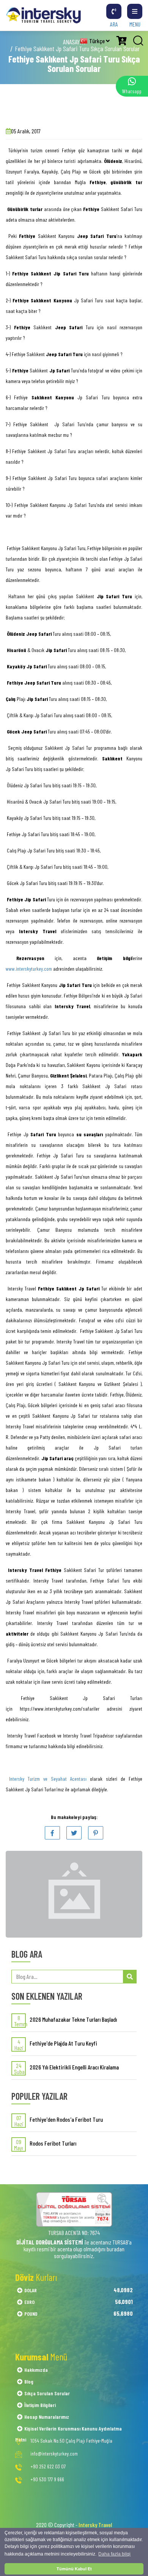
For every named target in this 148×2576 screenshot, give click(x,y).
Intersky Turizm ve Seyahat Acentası (50, 1779)
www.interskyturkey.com (29, 969)
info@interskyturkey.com (54, 2454)
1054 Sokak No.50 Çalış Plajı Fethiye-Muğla (71, 2441)
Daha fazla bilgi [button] (114, 2554)
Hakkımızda (36, 2370)
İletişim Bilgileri (40, 2405)
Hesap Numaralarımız (47, 2417)
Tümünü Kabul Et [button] (74, 2569)
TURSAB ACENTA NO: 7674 (74, 2233)
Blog (29, 2381)
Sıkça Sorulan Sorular (47, 2393)
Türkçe (98, 41)
